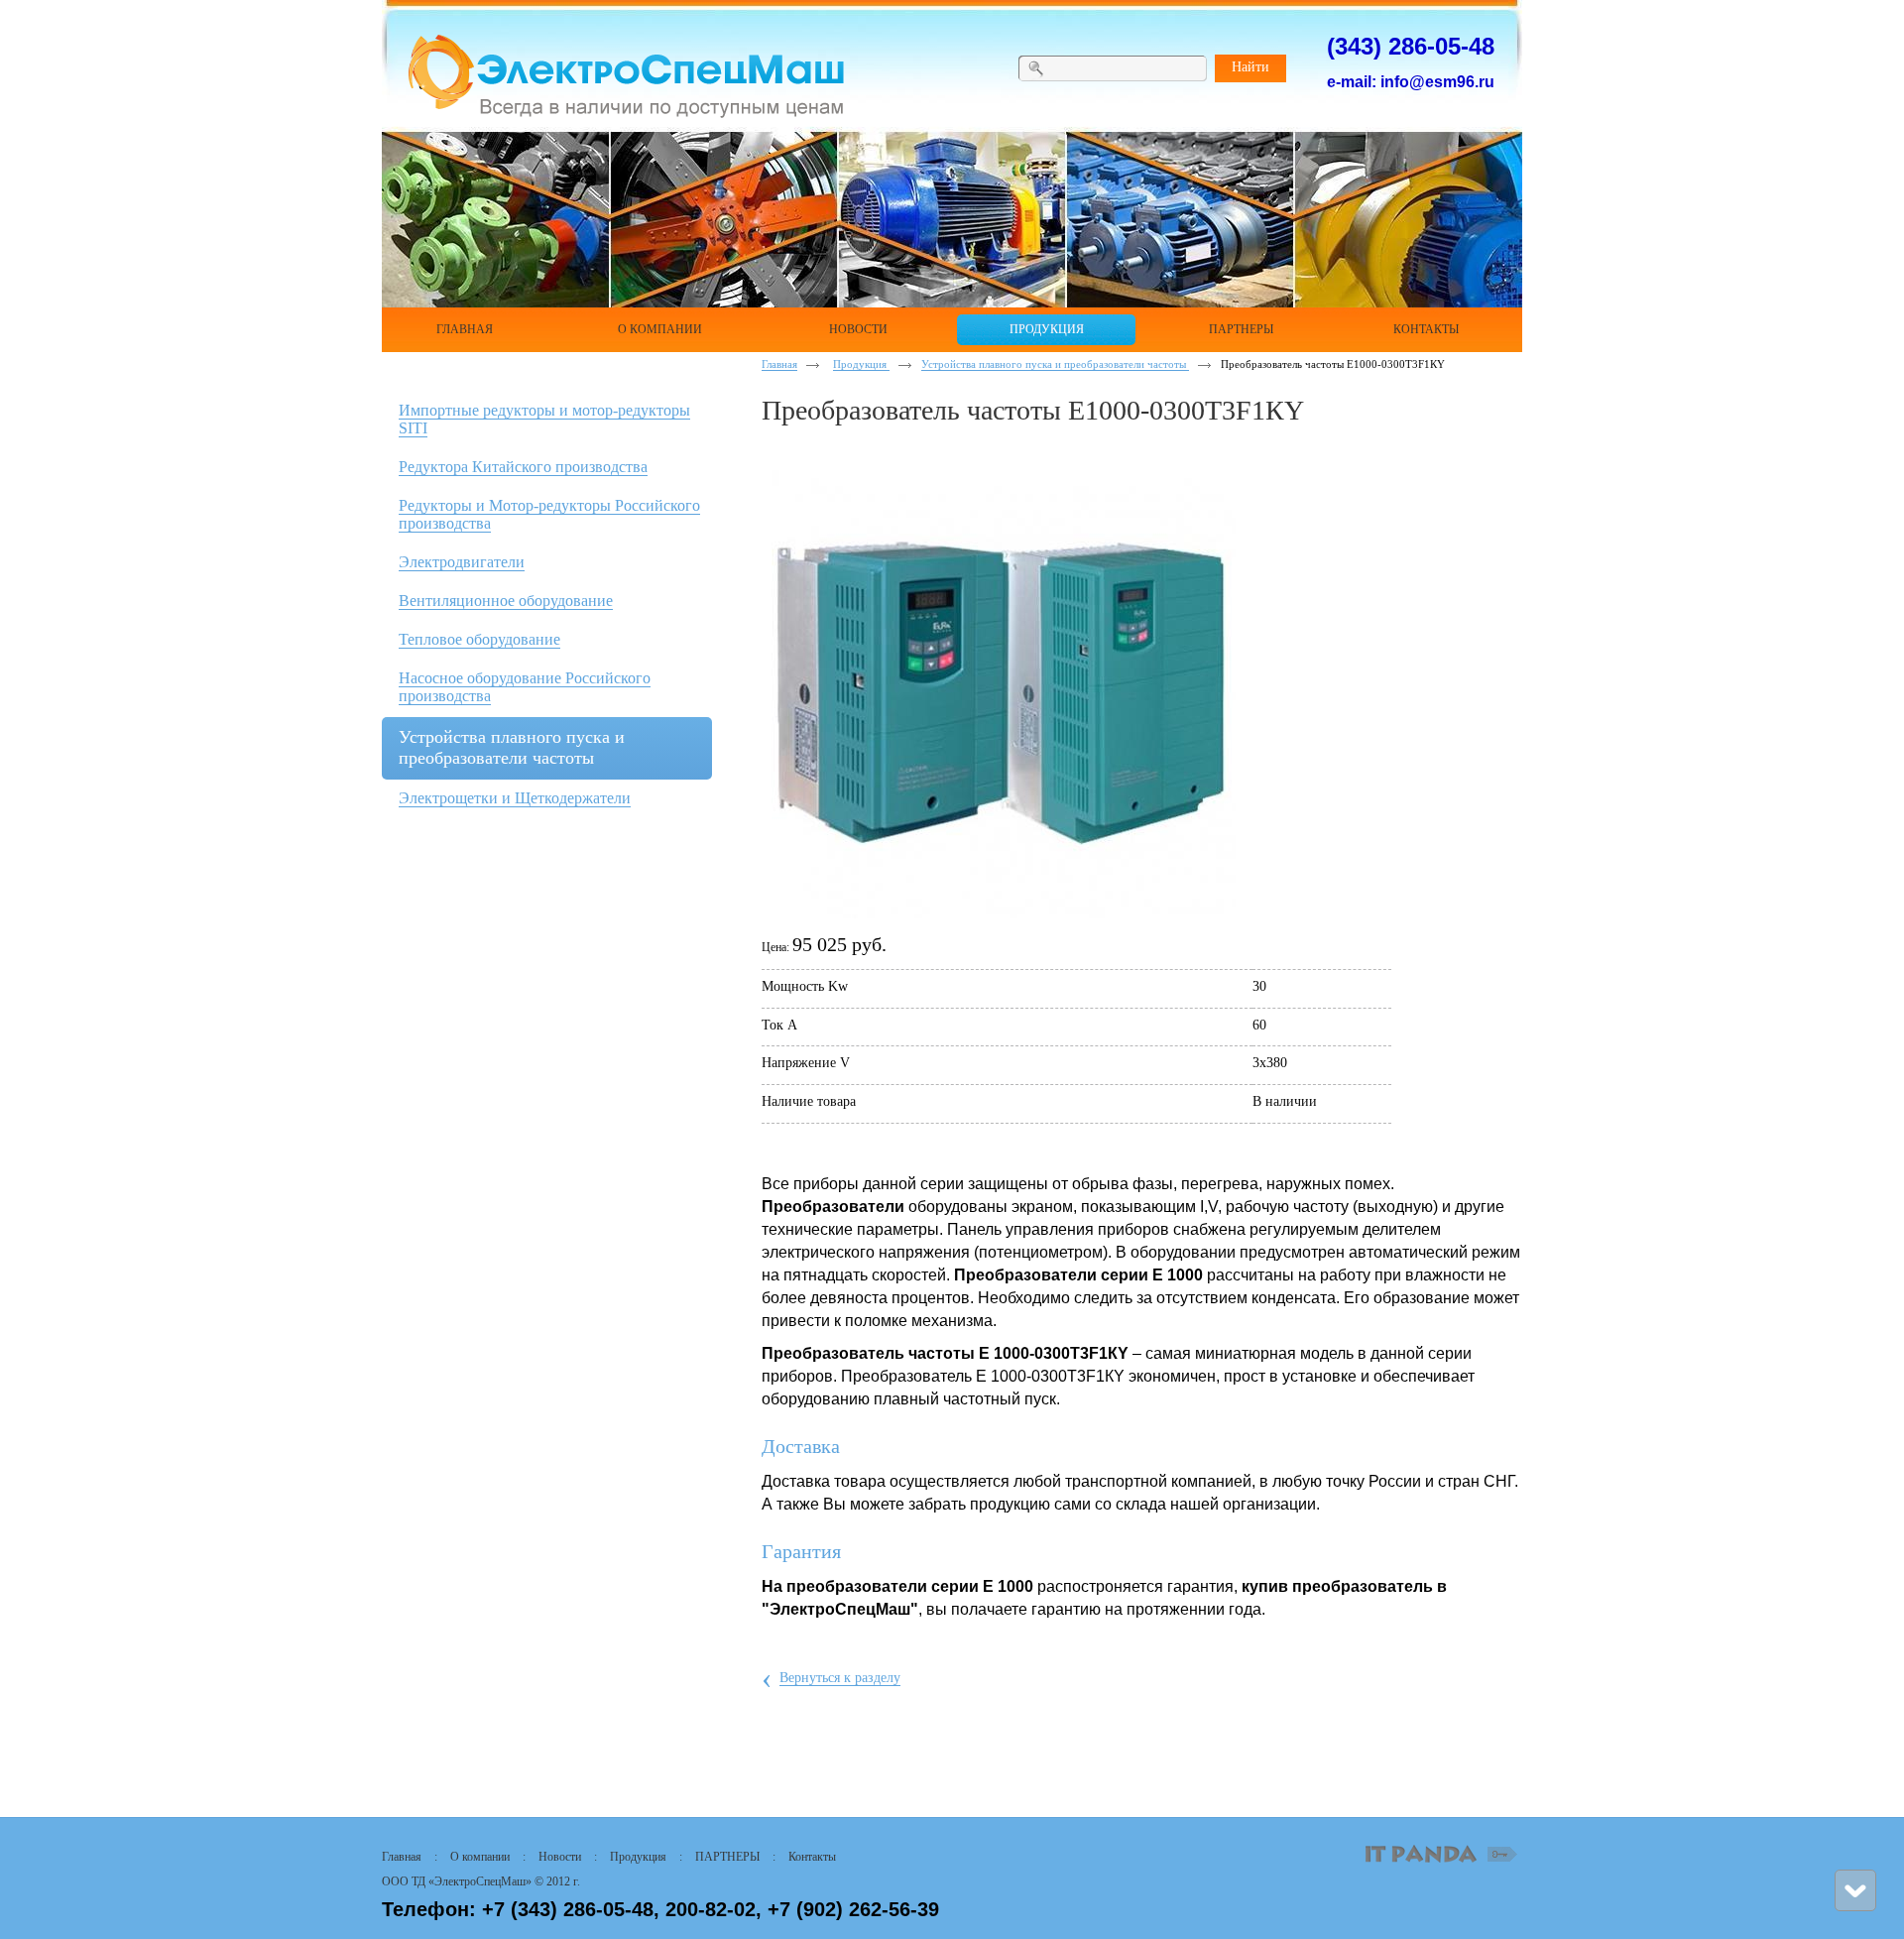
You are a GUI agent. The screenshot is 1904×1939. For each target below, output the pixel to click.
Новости (560, 1857)
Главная (779, 364)
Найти (1250, 67)
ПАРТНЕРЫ (727, 1857)
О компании (480, 1857)
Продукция (861, 364)
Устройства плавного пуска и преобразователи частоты (1055, 364)
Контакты (812, 1857)
